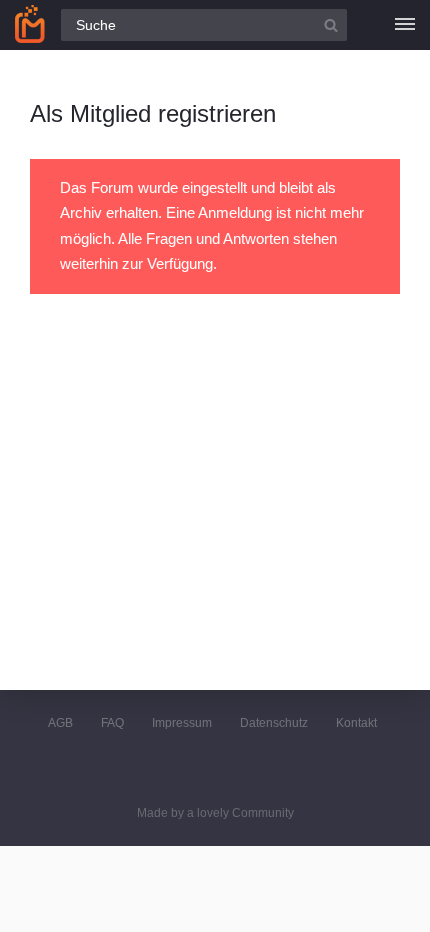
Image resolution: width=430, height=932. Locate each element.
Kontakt (356, 723)
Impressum (182, 723)
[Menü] (405, 25)
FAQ (112, 723)
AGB (60, 723)
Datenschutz (274, 723)
